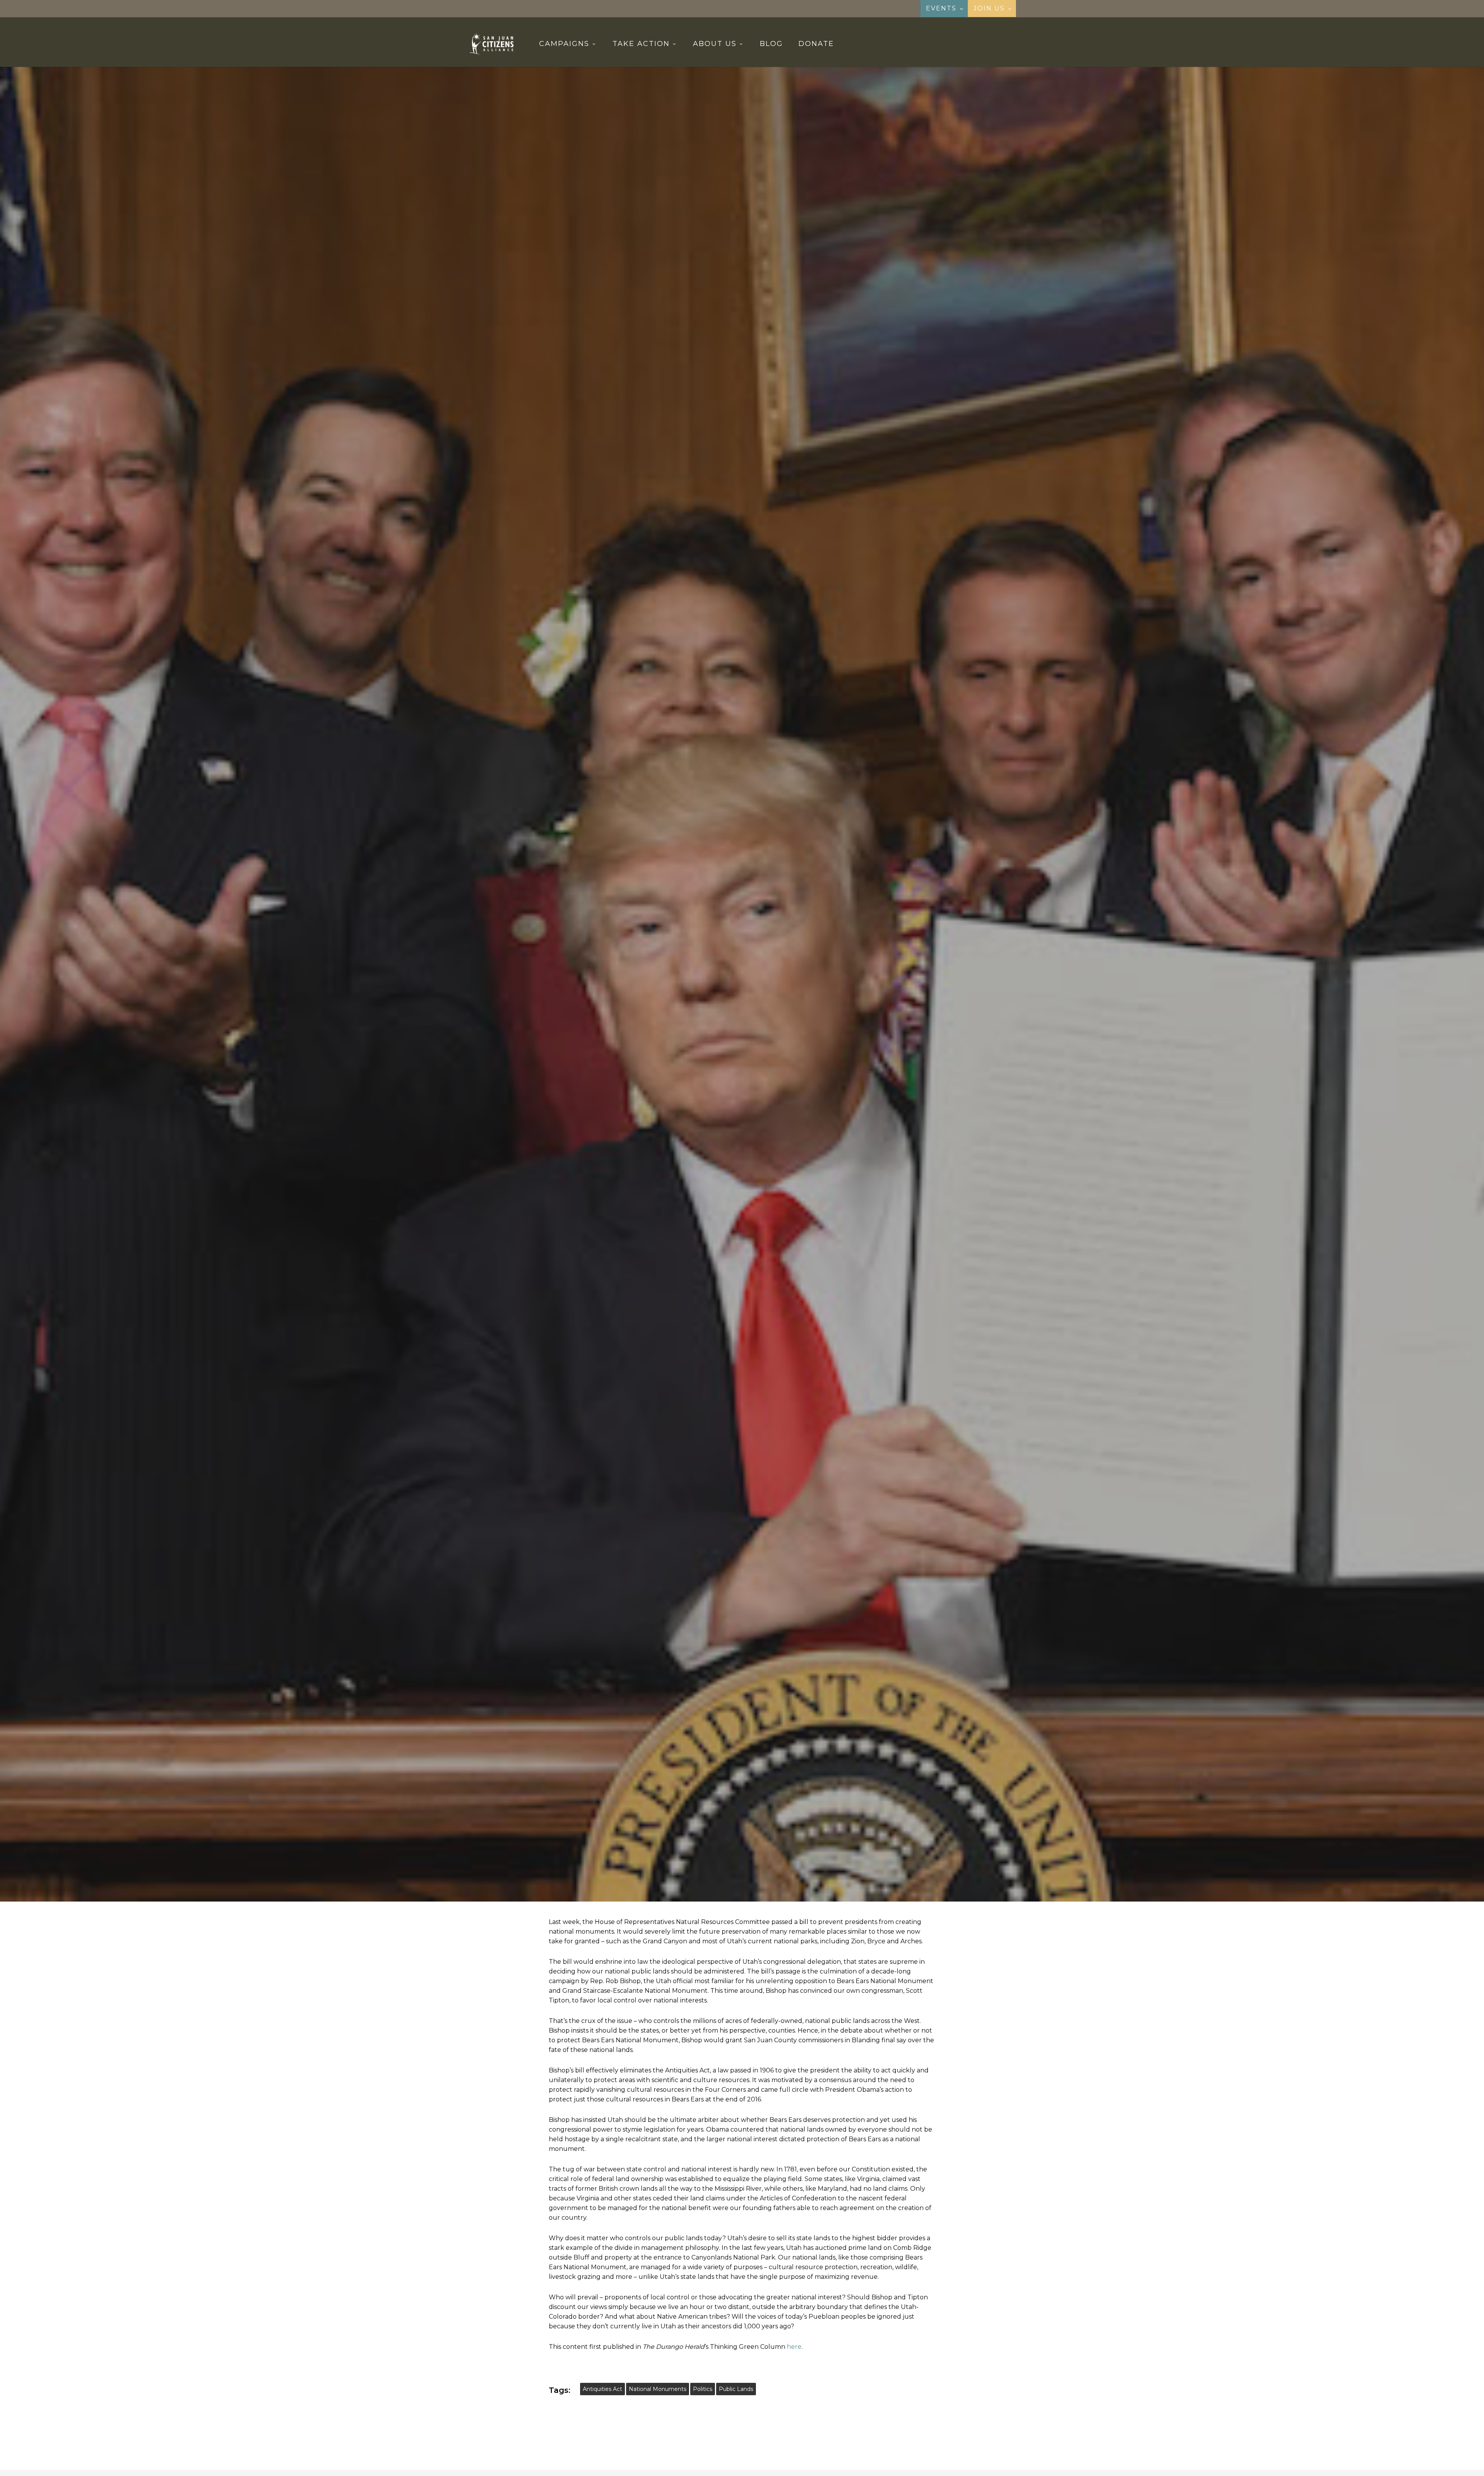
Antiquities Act (602, 2389)
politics (703, 2389)
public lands (736, 2389)
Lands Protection (783, 1077)
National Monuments (658, 2389)
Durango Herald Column (710, 1077)
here (794, 2347)
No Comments (777, 1122)
